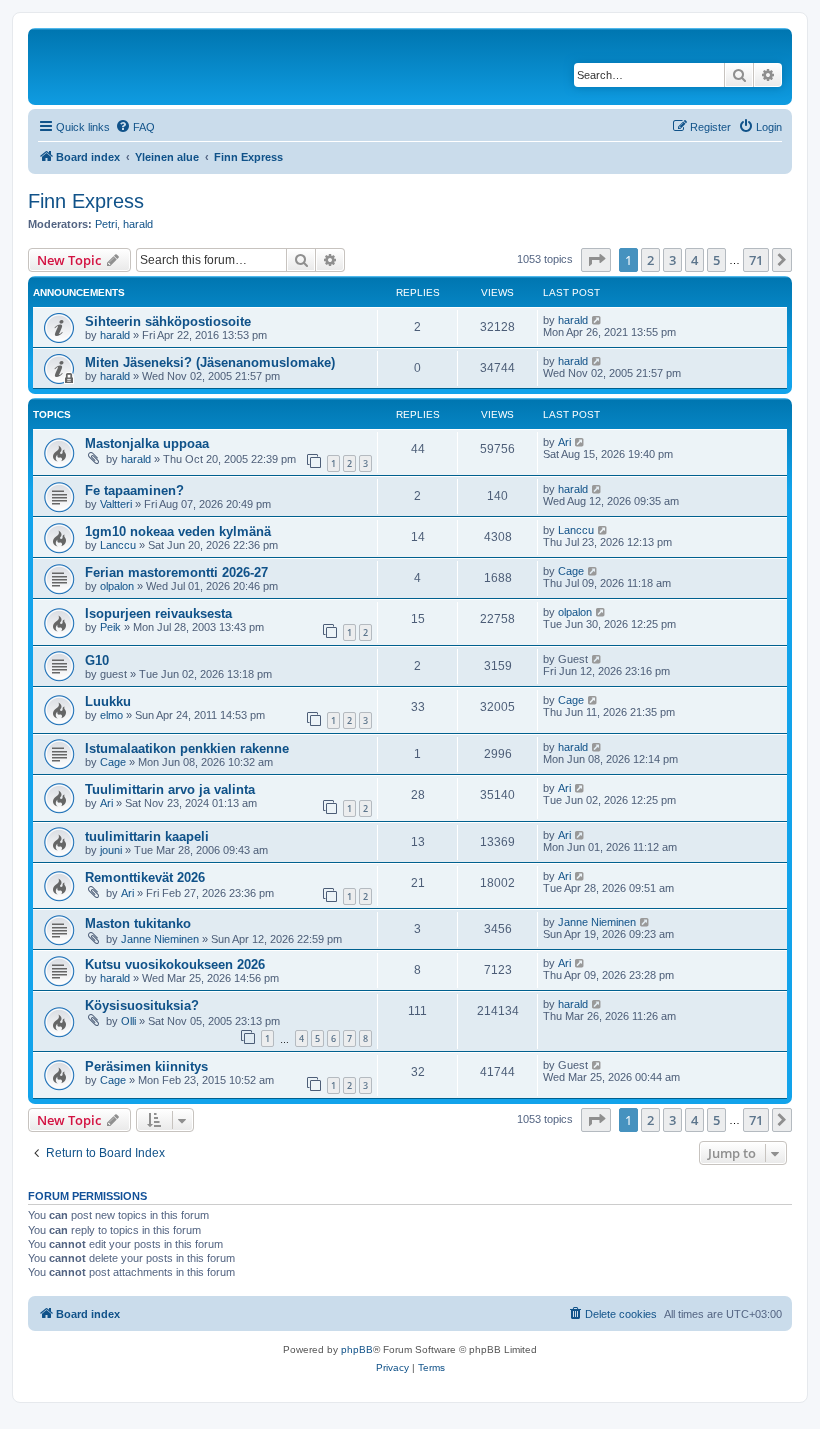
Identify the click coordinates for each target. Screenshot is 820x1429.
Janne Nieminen (160, 939)
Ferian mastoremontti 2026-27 (176, 572)
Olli (128, 1021)
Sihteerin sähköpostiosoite (168, 321)
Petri (106, 224)
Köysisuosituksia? (142, 1005)
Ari (564, 442)
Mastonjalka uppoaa (147, 443)
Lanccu (118, 545)
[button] (596, 260)
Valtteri (116, 504)
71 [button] (756, 260)
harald (138, 224)
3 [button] (672, 260)
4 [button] (694, 260)
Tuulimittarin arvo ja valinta (170, 789)
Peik (110, 627)
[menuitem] (135, 127)
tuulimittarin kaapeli (147, 836)
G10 (97, 660)
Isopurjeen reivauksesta (158, 613)
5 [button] (716, 260)
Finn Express (86, 201)
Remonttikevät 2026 (145, 877)
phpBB (357, 1349)
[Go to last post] (597, 320)
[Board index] (169, 66)
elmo (111, 715)
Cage (571, 571)
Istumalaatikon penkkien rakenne (187, 748)
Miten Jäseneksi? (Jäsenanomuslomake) (210, 362)
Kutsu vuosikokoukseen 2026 (175, 964)
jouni (111, 850)
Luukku (108, 701)
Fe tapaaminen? (134, 490)
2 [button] (650, 260)
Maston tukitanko (138, 923)
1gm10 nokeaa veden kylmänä (178, 531)
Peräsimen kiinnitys (146, 1066)
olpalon (117, 586)
